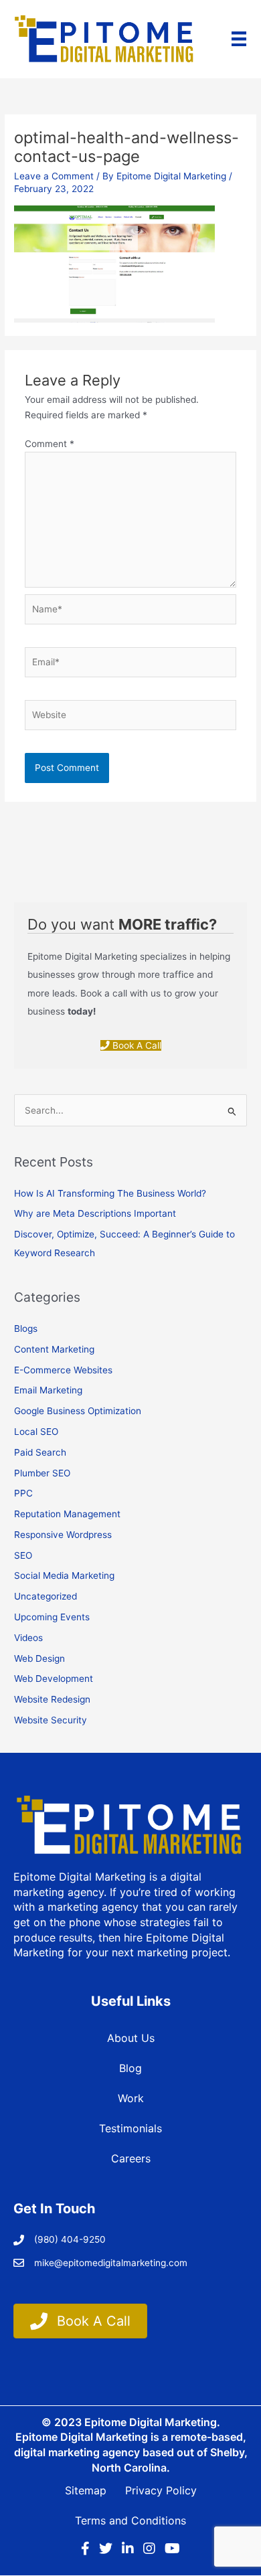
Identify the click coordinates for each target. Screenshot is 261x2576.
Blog (130, 2068)
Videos (28, 1638)
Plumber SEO (42, 1473)
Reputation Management (67, 1514)
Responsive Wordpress (63, 1535)
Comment (50, 444)
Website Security (51, 1720)
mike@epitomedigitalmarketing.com (111, 2263)
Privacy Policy (161, 2490)
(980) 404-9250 (70, 2239)
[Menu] (239, 39)
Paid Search (40, 1452)
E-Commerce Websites (63, 1370)
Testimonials (130, 2128)
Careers (131, 2158)
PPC (23, 1493)
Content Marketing (54, 1349)
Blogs (26, 1328)
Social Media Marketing (64, 1575)
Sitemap (86, 2490)
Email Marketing (48, 1390)
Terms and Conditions (130, 2520)
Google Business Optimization (78, 1411)
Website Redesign (52, 1699)
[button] (131, 1045)
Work (131, 2098)
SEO (23, 1555)
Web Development (54, 1679)
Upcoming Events (52, 1617)
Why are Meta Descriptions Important (95, 1213)
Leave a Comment (54, 176)
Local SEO (36, 1432)
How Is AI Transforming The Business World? (110, 1193)
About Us (131, 2038)
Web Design (39, 1658)
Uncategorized (46, 1596)
